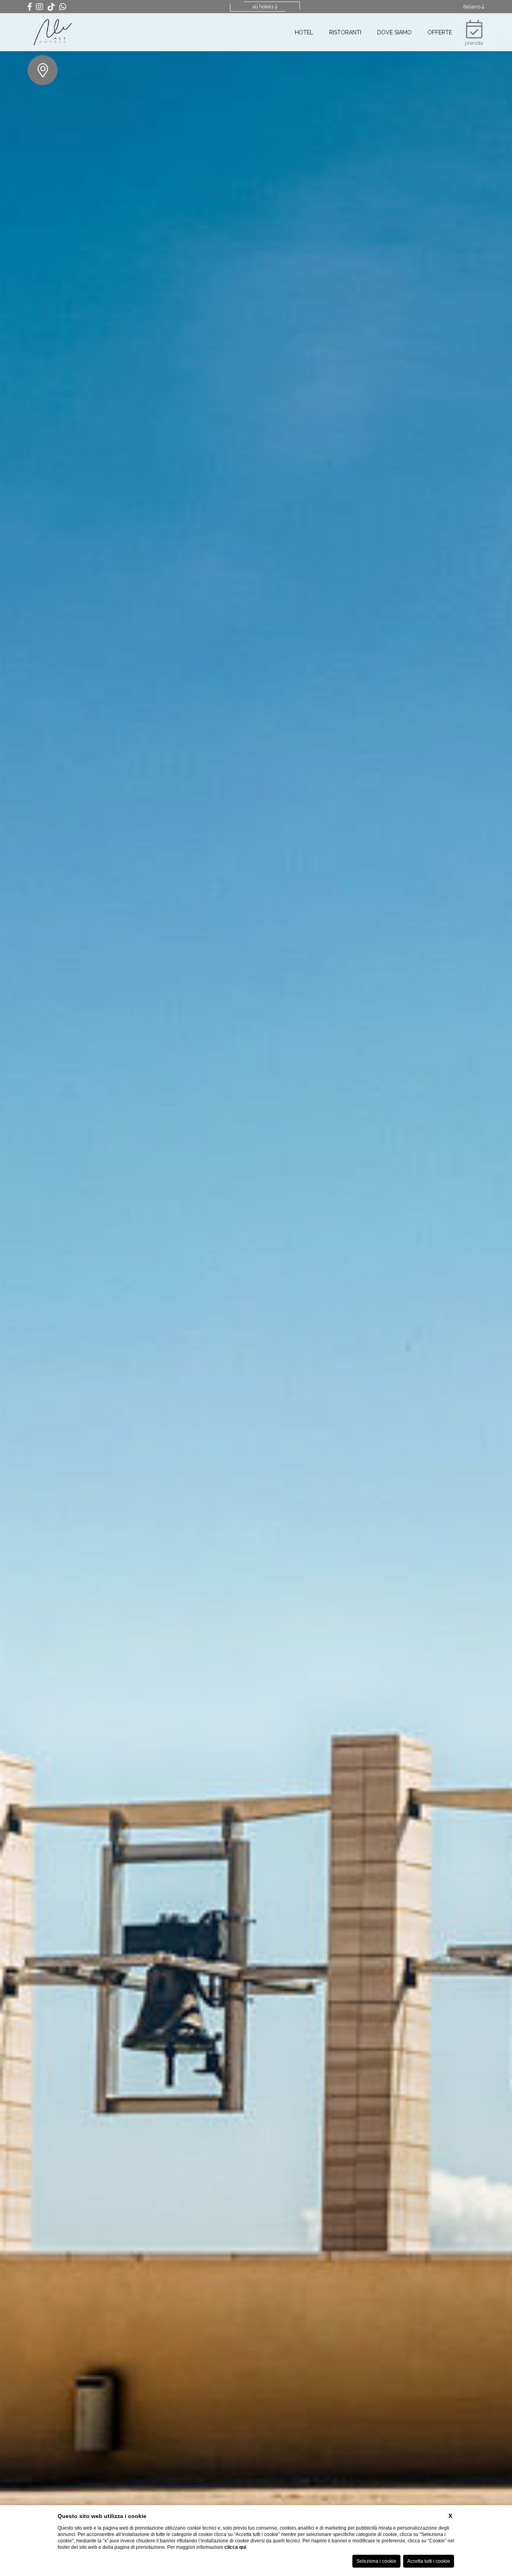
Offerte (440, 32)
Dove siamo (394, 32)
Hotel (304, 32)
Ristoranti (345, 32)
